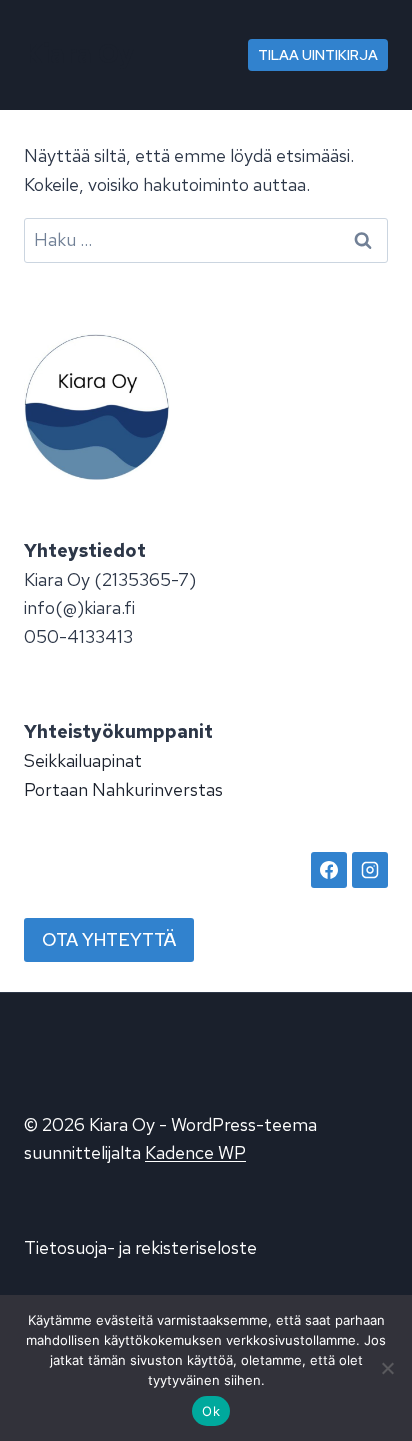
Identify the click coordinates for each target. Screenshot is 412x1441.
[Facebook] (329, 870)
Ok (211, 1411)
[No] (387, 1368)
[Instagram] (370, 870)
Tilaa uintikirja (318, 54)
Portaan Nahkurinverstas (123, 789)
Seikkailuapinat (83, 760)
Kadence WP (195, 1152)
